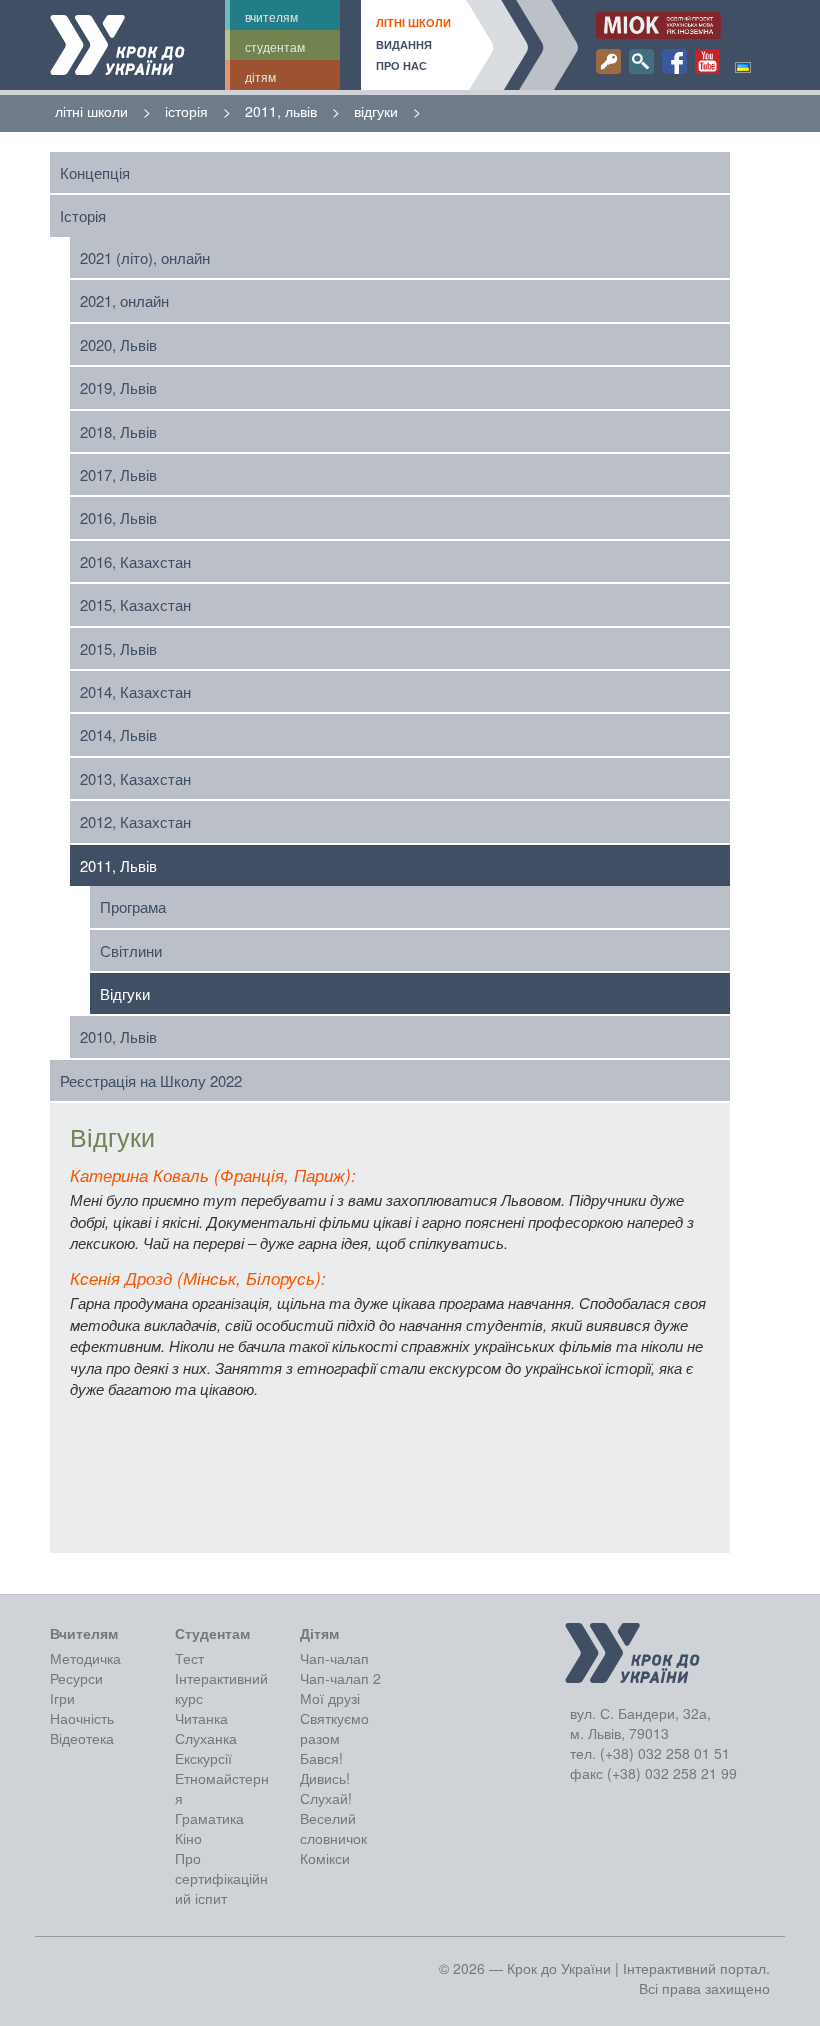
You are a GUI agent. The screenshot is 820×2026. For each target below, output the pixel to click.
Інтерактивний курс (221, 1688)
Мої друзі (330, 1698)
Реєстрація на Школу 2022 (151, 1080)
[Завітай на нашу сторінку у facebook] (674, 61)
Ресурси (76, 1678)
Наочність (82, 1718)
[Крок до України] (117, 45)
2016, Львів (118, 517)
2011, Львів (118, 865)
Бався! (321, 1758)
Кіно (188, 1838)
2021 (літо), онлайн (145, 257)
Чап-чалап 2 (340, 1678)
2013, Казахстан (135, 778)
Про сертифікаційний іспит (221, 1878)
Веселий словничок (333, 1828)
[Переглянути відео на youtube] (707, 61)
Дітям (260, 76)
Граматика (209, 1818)
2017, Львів (118, 474)
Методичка (85, 1658)
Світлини (131, 950)
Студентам (275, 46)
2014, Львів (118, 734)
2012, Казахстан (135, 821)
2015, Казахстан (135, 604)
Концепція (95, 172)
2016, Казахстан (135, 561)
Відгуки (125, 993)
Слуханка (206, 1738)
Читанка (201, 1718)
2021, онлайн (124, 300)
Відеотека (82, 1738)
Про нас (401, 65)
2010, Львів (118, 1036)
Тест (189, 1658)
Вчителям (271, 16)
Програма (133, 906)
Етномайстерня (222, 1788)
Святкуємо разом (334, 1728)
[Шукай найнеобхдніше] (641, 61)
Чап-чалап (334, 1658)
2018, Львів (118, 431)
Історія (83, 215)
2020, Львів (118, 344)
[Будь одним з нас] (608, 61)
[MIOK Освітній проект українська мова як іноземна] (658, 25)
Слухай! (326, 1798)
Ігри (62, 1698)
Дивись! (325, 1778)
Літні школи (413, 22)
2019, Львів (118, 387)
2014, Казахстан (135, 691)
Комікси (325, 1858)
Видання (404, 44)
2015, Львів (118, 648)
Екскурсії (203, 1758)
